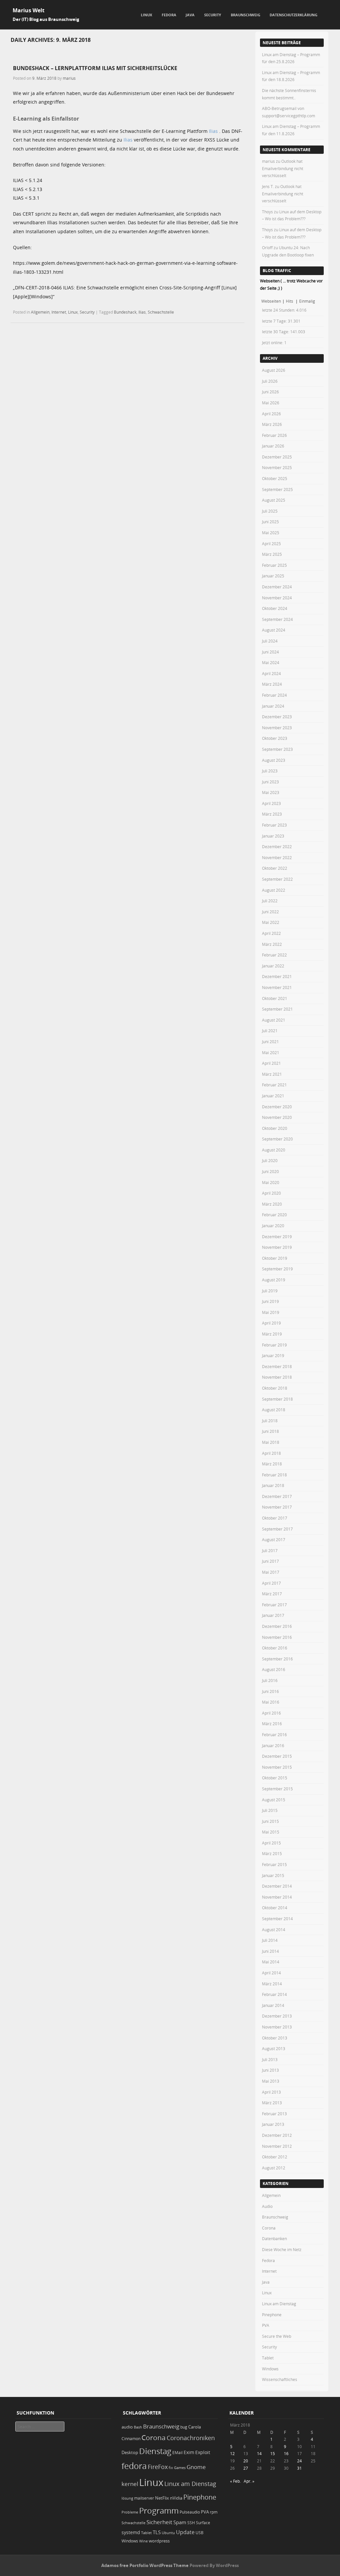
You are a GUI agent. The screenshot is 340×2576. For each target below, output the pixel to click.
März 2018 (272, 1464)
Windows (270, 2369)
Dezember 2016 (277, 1626)
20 (246, 2461)
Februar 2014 (274, 1994)
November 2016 (277, 1637)
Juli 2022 (270, 901)
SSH (191, 2523)
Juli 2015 (270, 1810)
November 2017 (277, 1507)
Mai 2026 (271, 403)
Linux (146, 15)
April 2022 (271, 933)
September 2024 (277, 619)
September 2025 (277, 489)
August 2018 (274, 1410)
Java (190, 15)
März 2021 (272, 1074)
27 (246, 2468)
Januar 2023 (273, 836)
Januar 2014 (273, 2005)
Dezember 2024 (277, 587)
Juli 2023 (270, 771)
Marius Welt (29, 10)
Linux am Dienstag (279, 2304)
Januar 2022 (273, 966)
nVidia (176, 2498)
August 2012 (274, 2168)
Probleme (130, 2512)
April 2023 (271, 803)
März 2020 (272, 1204)
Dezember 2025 (277, 457)
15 (273, 2453)
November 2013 (277, 2027)
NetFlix (162, 2498)
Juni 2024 (270, 652)
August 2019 (274, 1280)
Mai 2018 (271, 1442)
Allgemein (40, 312)
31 (299, 2468)
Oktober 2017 (275, 1518)
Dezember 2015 (277, 1756)
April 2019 (271, 1323)
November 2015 (277, 1767)
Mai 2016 (271, 1702)
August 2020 (274, 1150)
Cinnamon (131, 2439)
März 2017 (272, 1594)
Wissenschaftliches (280, 2379)
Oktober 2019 (275, 1258)
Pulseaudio (190, 2512)
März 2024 (272, 684)
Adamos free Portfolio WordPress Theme (145, 2565)
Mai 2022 (271, 922)
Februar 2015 (274, 1864)
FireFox (158, 2467)
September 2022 (277, 879)
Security (213, 15)
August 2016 (274, 1669)
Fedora (169, 15)
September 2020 (277, 1139)
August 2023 (274, 760)
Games (180, 2468)
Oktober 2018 (275, 1388)
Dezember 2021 (277, 976)
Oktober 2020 (275, 1128)
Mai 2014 (271, 1962)
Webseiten (271, 301)
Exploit (203, 2452)
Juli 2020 (270, 1160)
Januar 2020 (273, 1226)
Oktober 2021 (275, 998)
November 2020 (277, 1117)
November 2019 (277, 1247)
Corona (269, 2228)
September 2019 (277, 1269)
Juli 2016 (270, 1680)
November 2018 (277, 1377)
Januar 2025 (273, 576)
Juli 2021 (270, 1031)
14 (259, 2453)
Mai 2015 (271, 1832)
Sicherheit (159, 2522)
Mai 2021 (271, 1052)
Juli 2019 (270, 1291)
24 (299, 2461)
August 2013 (274, 2048)
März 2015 (272, 1853)
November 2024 (277, 598)
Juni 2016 (270, 1691)
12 (232, 2453)
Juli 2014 (270, 1940)
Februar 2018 (274, 1475)
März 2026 (272, 424)
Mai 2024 (271, 662)
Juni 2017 (270, 1561)
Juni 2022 (270, 912)
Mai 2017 (271, 1572)
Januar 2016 (273, 1745)
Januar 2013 (273, 2124)
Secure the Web (277, 2336)
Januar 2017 (273, 1615)
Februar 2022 (274, 955)
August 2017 (274, 1539)
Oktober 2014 (275, 1908)
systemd (131, 2532)
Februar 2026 (274, 435)
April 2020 (271, 1193)
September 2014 (277, 1919)
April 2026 (271, 414)
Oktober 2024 (275, 608)
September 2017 (277, 1529)
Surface (203, 2523)
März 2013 (272, 2103)
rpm (214, 2512)
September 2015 (277, 1789)
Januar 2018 (273, 1485)
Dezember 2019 (277, 1237)
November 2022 (277, 857)
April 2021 (271, 1063)
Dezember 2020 (277, 1107)
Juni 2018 (270, 1431)
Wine (143, 2541)
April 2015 (271, 1843)
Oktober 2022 (275, 868)
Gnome (196, 2467)
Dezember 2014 (277, 1886)
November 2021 (277, 987)
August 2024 (274, 630)
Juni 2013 (270, 2070)
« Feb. (235, 2481)
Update (185, 2532)
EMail (177, 2453)
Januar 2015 (273, 1875)
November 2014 (277, 1897)
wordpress (159, 2541)
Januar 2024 (273, 706)
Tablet (268, 2358)
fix (171, 2468)
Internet (59, 312)
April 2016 (271, 1713)
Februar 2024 (274, 695)
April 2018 (271, 1453)
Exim (189, 2452)
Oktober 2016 (275, 1648)
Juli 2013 (270, 2059)
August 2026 (274, 370)
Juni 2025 (270, 522)
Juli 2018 (270, 1421)
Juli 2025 (270, 511)
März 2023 (272, 814)
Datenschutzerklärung (294, 15)
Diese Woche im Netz (282, 2249)
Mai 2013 (271, 2081)
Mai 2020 (271, 1182)
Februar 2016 (274, 1734)
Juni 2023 (270, 782)
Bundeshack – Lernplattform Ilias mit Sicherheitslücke (95, 68)
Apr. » (249, 2481)
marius (69, 78)
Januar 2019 (273, 1355)
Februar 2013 (274, 2114)
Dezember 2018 (277, 1366)
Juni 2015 (270, 1821)
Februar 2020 (274, 1215)
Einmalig (307, 301)
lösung (127, 2498)
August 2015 (274, 1800)
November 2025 (277, 467)
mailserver (144, 2498)
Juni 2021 (270, 1041)
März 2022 (272, 944)
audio (127, 2427)
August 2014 (274, 1930)
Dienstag (155, 2451)
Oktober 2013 (275, 2038)
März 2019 (272, 1334)
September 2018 (277, 1399)
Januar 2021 (273, 1096)
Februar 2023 (274, 825)
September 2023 (277, 749)
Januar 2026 (273, 446)
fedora (134, 2466)
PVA (266, 2325)
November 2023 (277, 728)
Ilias (213, 131)
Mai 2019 (271, 1312)
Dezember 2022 (277, 846)
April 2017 (271, 1583)
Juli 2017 (270, 1550)
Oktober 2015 (275, 1778)
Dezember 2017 (277, 1496)
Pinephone (272, 2315)
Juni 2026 (270, 392)
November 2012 (277, 2146)
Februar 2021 (274, 1085)
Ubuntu (168, 2533)
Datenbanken (274, 2238)
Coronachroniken (191, 2438)
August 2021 (274, 1020)
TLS (157, 2532)
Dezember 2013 (277, 2016)
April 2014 (271, 1973)
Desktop (130, 2452)
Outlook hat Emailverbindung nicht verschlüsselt (283, 168)
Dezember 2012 (277, 2135)
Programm (159, 2510)
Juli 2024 (270, 641)
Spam (180, 2522)
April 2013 (271, 2092)
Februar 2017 (274, 1605)
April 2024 (271, 673)
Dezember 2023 (277, 717)
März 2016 (272, 1724)
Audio (267, 2206)
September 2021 (277, 1009)
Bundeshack (125, 312)
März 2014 (272, 1984)
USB (200, 2533)
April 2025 (271, 544)
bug (184, 2427)
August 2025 (274, 500)
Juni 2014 (270, 1951)
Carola (195, 2427)
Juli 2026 (270, 381)
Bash (138, 2427)
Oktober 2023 (275, 738)
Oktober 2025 (275, 478)
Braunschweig (246, 15)
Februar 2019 (274, 1345)
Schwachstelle (161, 312)
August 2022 (274, 890)
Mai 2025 (271, 533)
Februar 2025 (274, 565)
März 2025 (272, 554)
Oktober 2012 (275, 2157)
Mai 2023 (271, 792)
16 (286, 2453)
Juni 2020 (270, 1171)
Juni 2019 (270, 1301)
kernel (130, 2484)
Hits (290, 301)
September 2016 (277, 1659)
